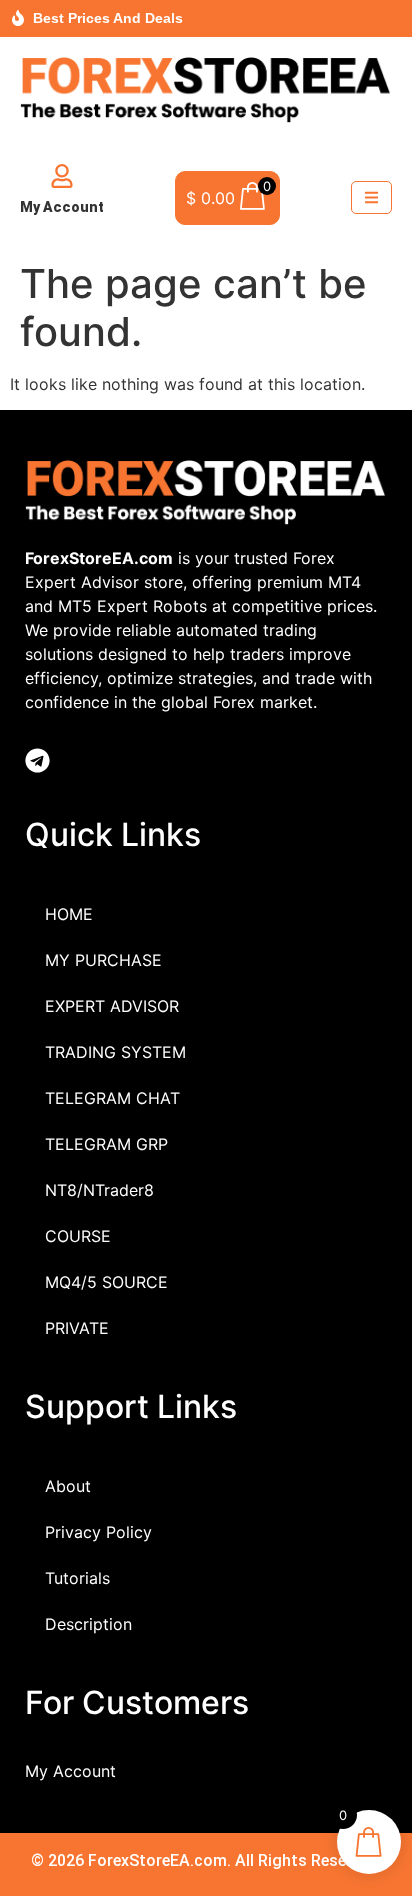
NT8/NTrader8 (99, 1190)
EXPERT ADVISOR (112, 1006)
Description (88, 1624)
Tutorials (77, 1578)
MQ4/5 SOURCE (106, 1282)
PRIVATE (77, 1328)
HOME (69, 914)
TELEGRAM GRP (106, 1144)
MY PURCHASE (103, 960)
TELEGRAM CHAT (112, 1098)
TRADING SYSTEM (115, 1052)
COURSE (78, 1236)
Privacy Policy (98, 1532)
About (68, 1486)
